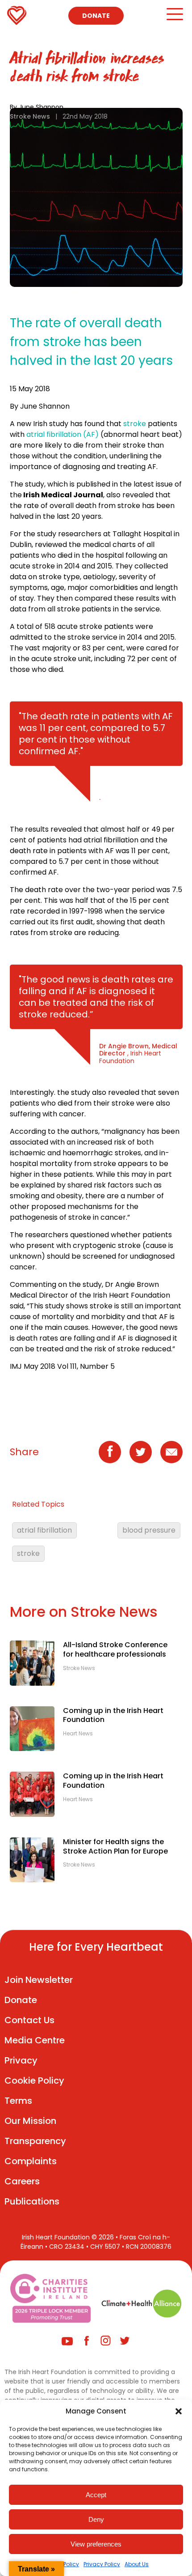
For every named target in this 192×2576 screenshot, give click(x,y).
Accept (96, 2495)
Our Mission (30, 2121)
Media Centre (35, 2040)
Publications (32, 2201)
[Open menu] (174, 18)
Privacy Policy (102, 2564)
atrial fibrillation (44, 1530)
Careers (22, 2181)
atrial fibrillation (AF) (63, 434)
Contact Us (29, 2020)
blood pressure (149, 1530)
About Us (137, 2564)
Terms (18, 2101)
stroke (134, 424)
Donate (96, 16)
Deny (96, 2519)
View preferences (96, 2544)
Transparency (35, 2141)
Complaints (31, 2161)
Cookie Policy (34, 2080)
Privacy (21, 2060)
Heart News (78, 1734)
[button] (179, 2411)
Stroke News (30, 116)
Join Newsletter (39, 1980)
